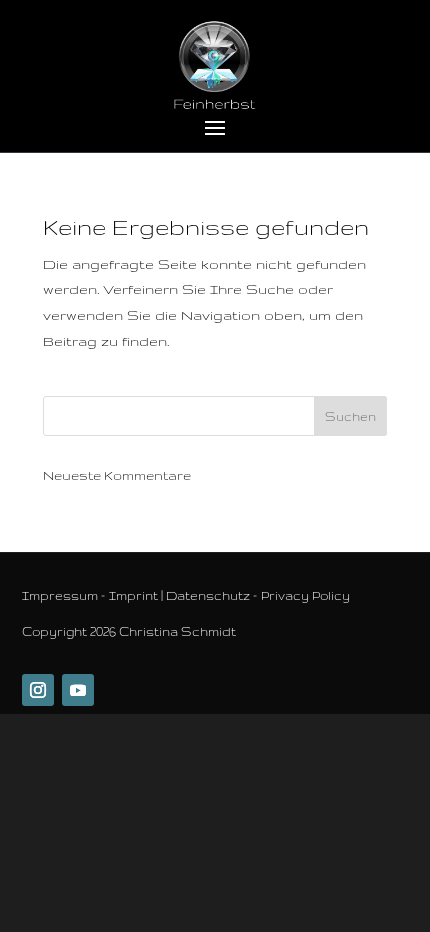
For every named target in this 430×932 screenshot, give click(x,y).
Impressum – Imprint (90, 595)
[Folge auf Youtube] (78, 690)
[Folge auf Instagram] (38, 690)
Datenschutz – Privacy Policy (258, 595)
